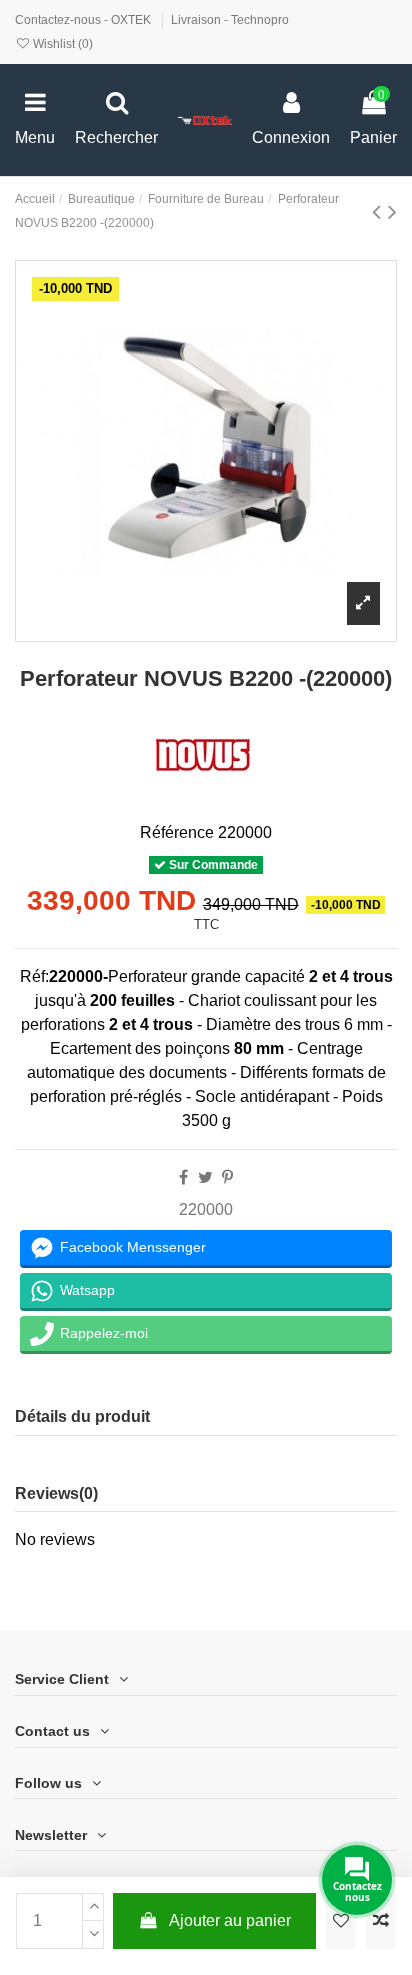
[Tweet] (205, 1177)
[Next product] (392, 211)
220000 (206, 1209)
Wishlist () (61, 44)
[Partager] (183, 1177)
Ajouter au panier (230, 1920)
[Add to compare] (381, 1921)
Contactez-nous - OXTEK (84, 20)
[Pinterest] (227, 1177)
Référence (177, 832)
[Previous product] (380, 211)
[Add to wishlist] (341, 1921)
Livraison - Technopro (230, 20)
